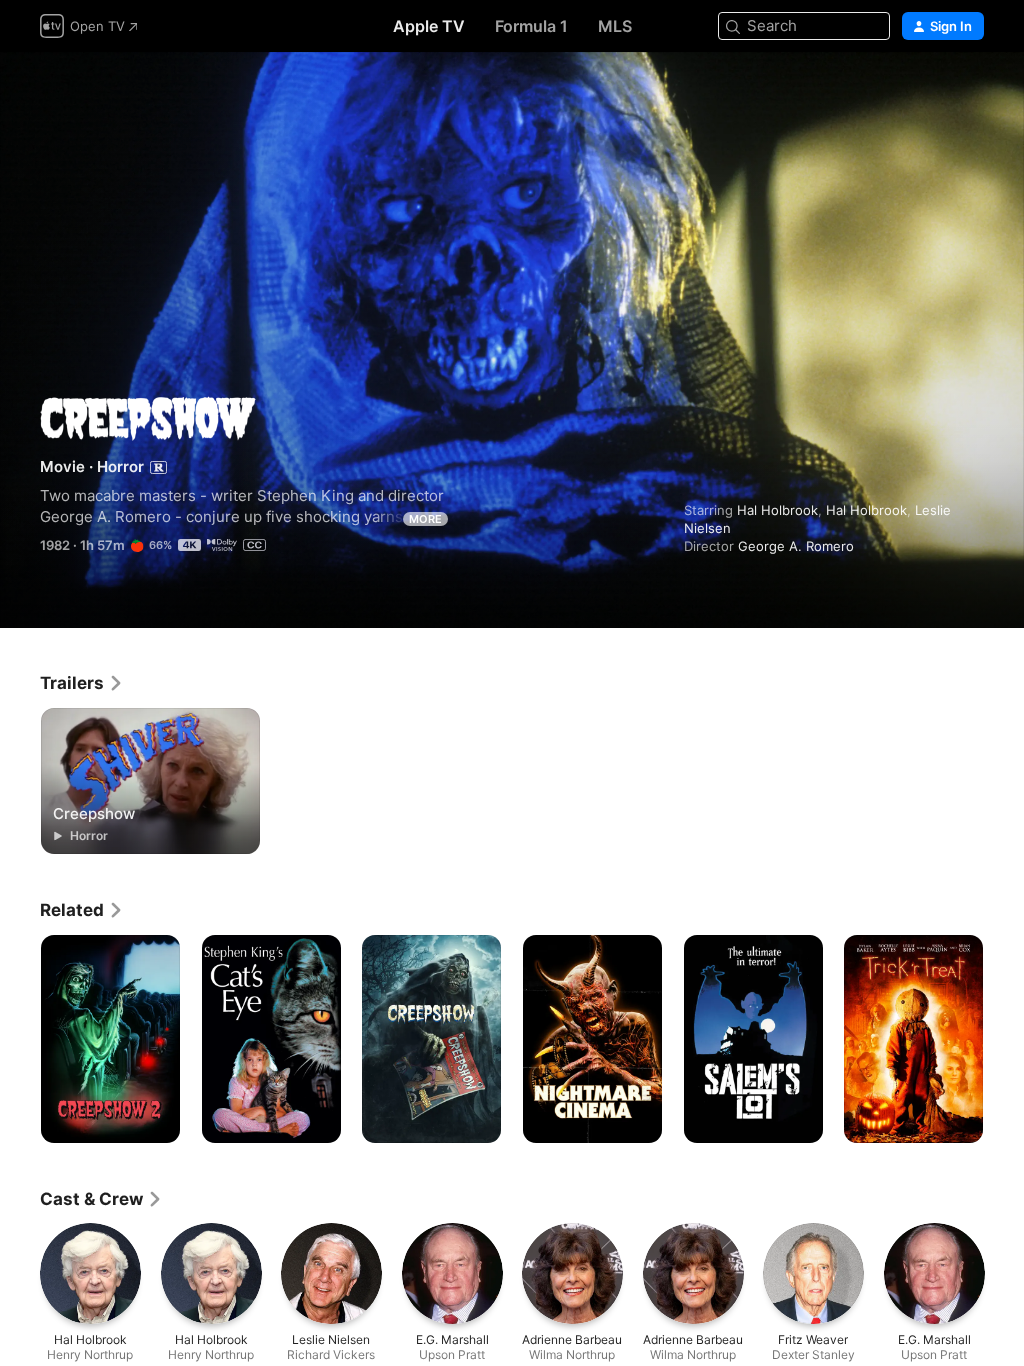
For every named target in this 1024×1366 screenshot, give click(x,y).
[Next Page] (1004, 1039)
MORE (425, 519)
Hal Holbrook (777, 510)
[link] (82, 683)
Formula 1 (531, 26)
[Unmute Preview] (970, 91)
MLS (615, 26)
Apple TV (429, 26)
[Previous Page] (20, 1039)
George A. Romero (796, 546)
